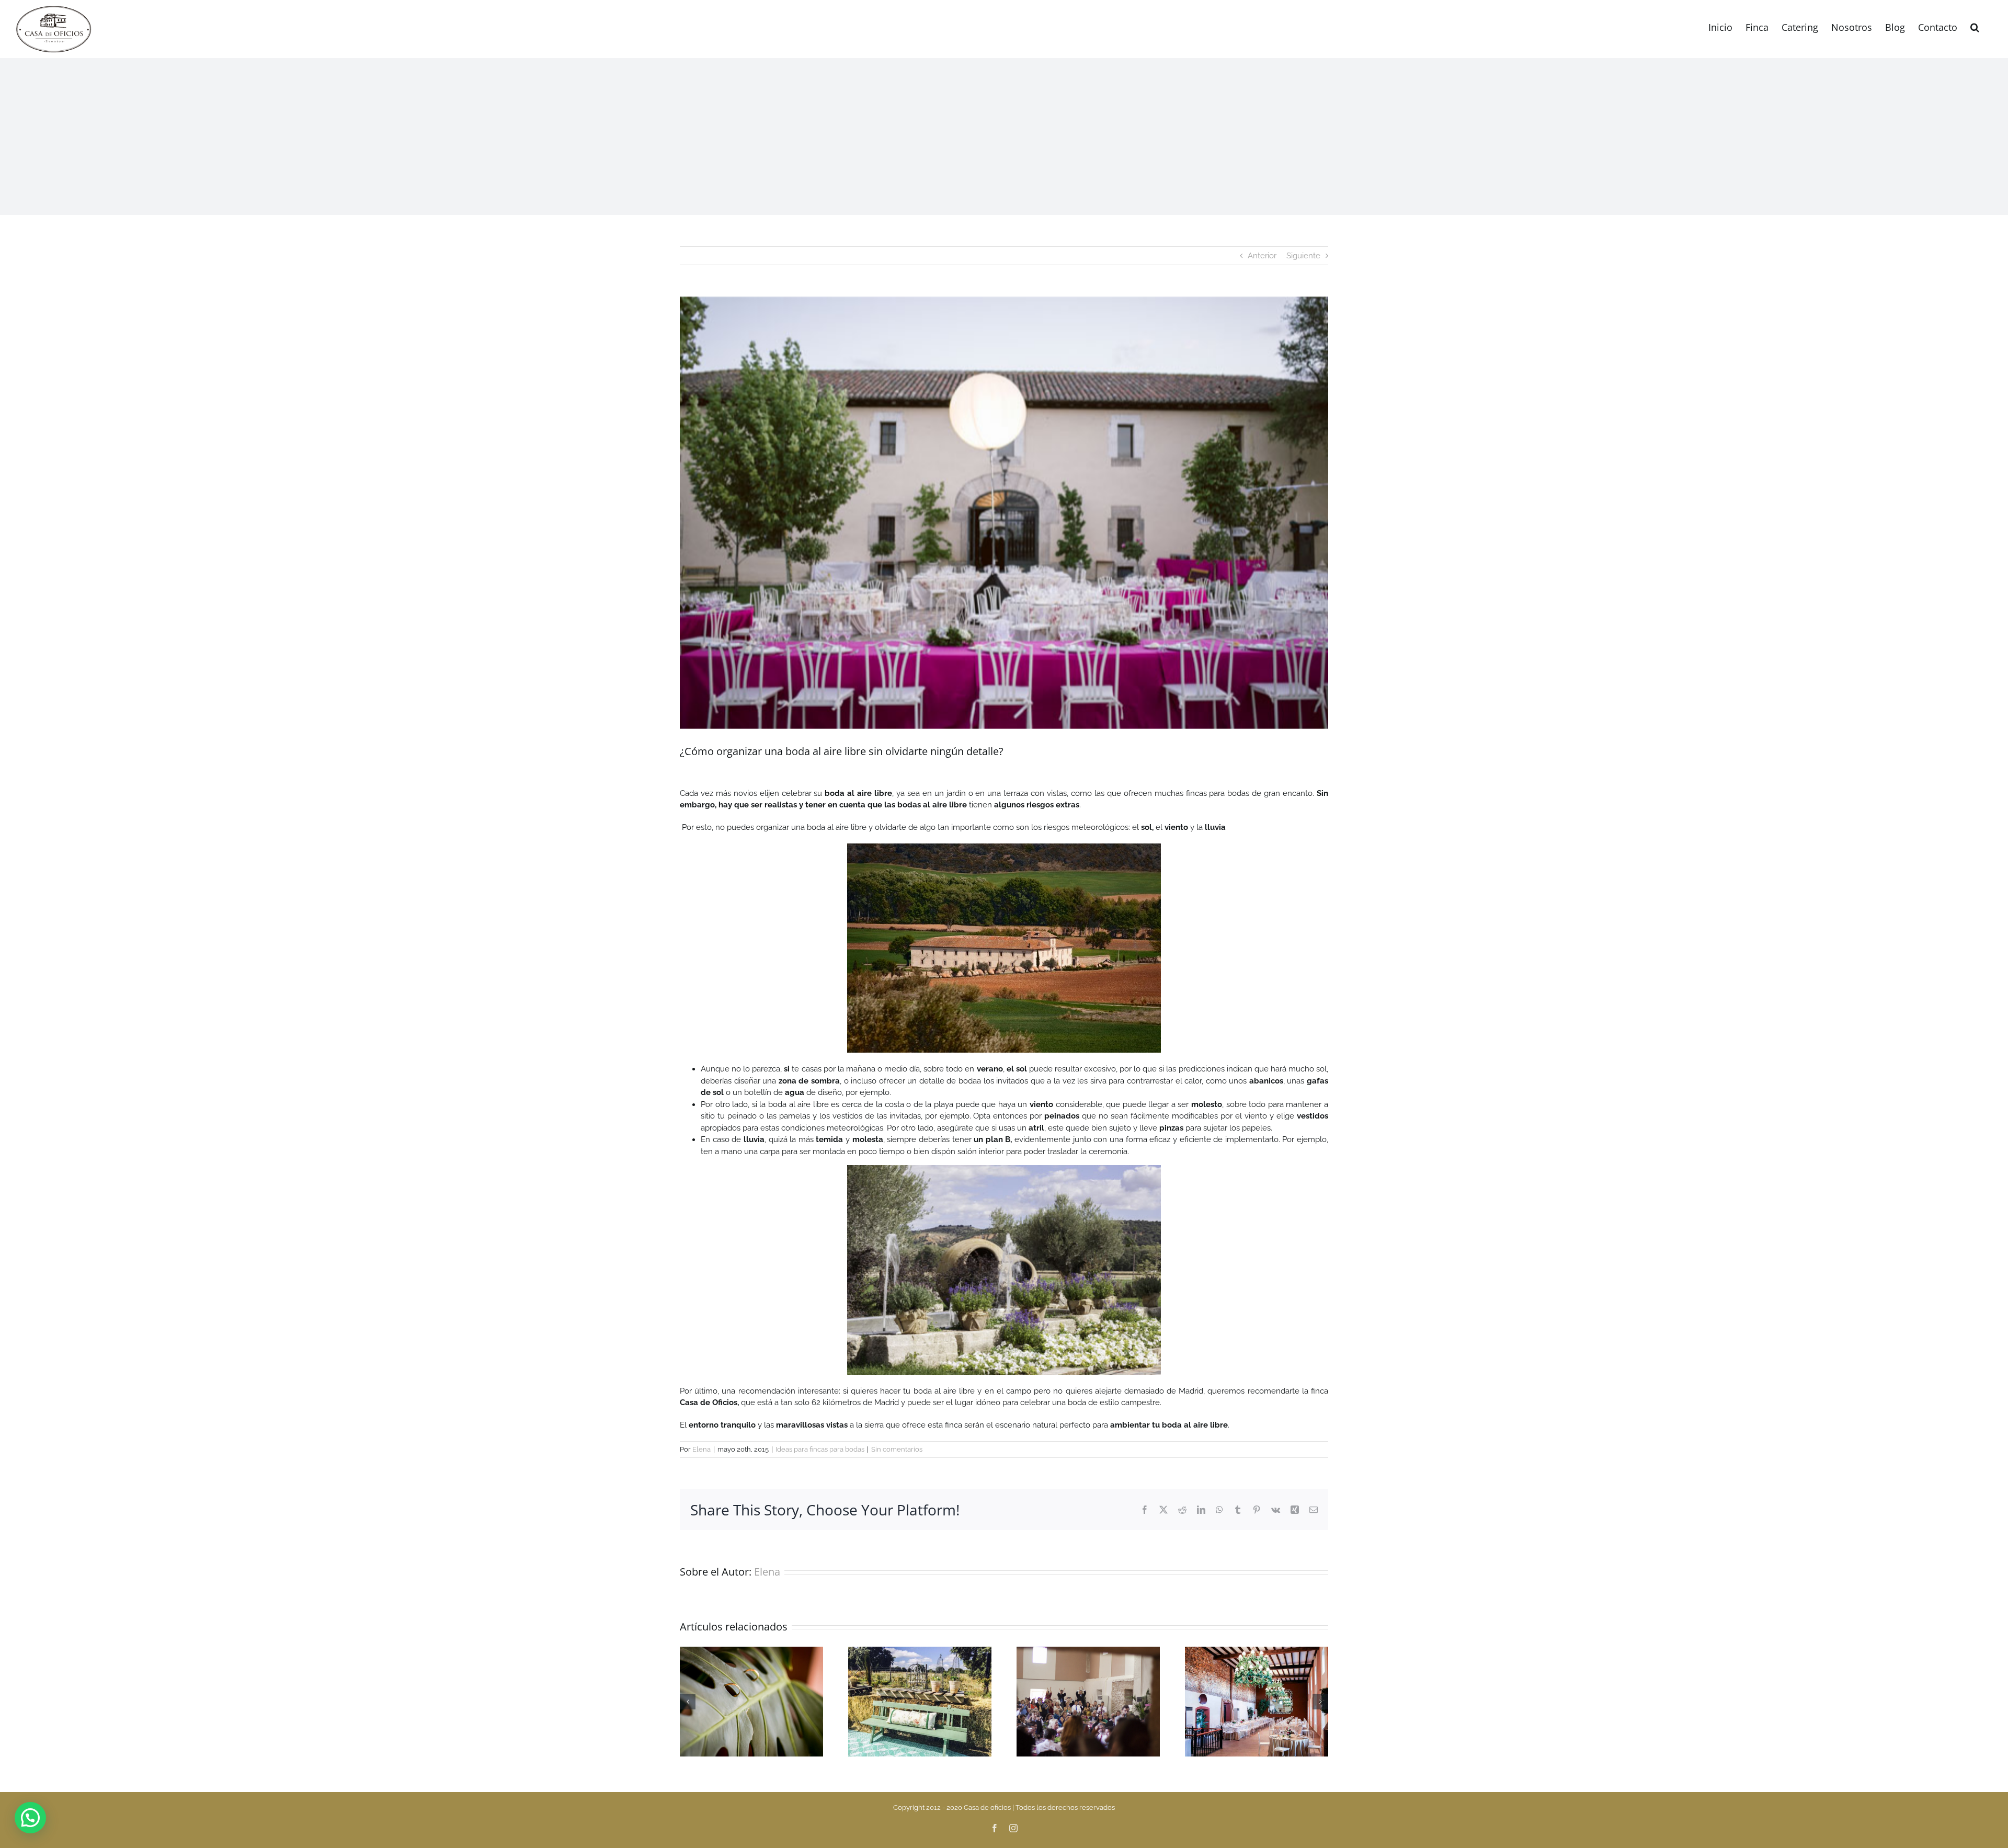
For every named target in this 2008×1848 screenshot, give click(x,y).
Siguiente (1303, 256)
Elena (701, 1449)
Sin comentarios (897, 1449)
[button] (1975, 26)
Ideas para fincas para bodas (820, 1449)
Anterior (1262, 256)
